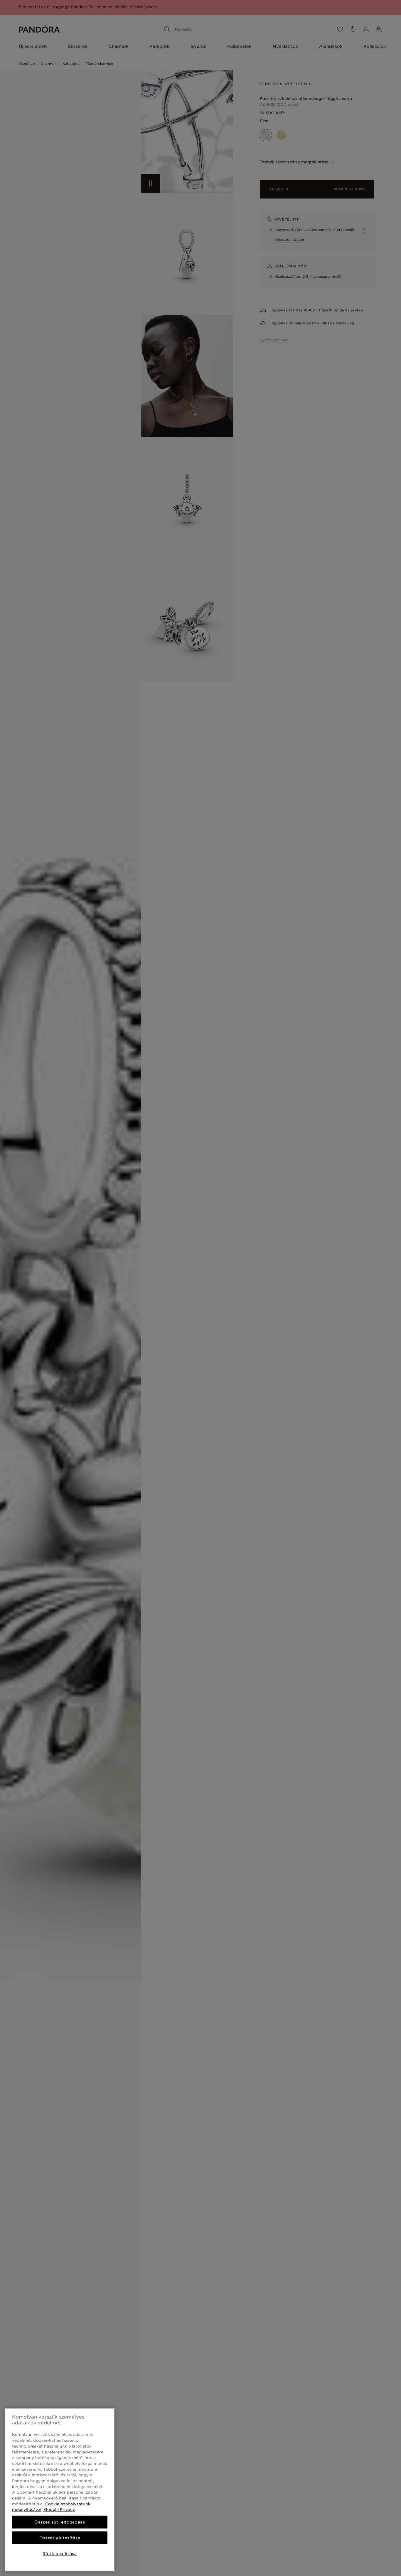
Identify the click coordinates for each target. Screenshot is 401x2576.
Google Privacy (59, 2509)
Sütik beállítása (60, 2553)
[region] (60, 2490)
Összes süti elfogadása (60, 2522)
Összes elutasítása (60, 2538)
